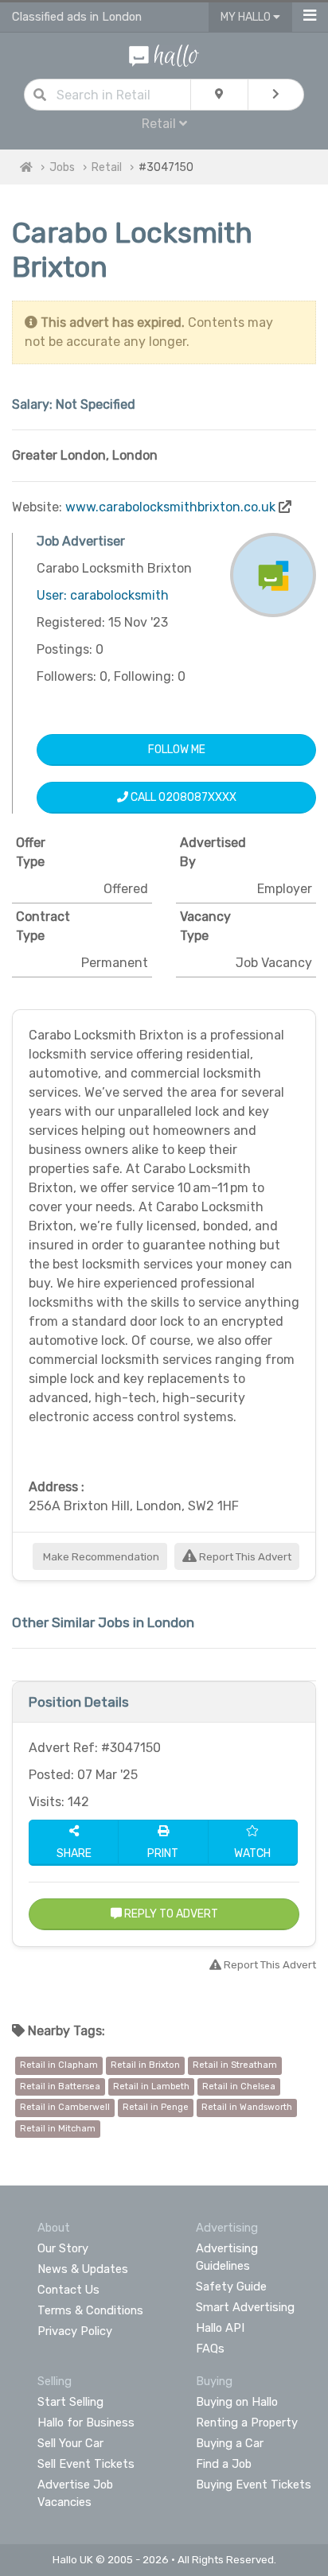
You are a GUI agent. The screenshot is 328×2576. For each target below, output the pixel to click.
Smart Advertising (245, 2307)
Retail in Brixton (145, 2065)
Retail (107, 167)
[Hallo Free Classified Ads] (164, 54)
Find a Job (224, 2464)
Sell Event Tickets (86, 2464)
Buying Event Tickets (254, 2485)
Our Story (63, 2248)
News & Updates (83, 2269)
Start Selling (70, 2402)
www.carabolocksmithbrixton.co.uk (170, 507)
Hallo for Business (86, 2423)
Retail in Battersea (60, 2086)
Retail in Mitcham (58, 2129)
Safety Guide (231, 2287)
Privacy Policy (75, 2331)
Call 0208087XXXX (182, 797)
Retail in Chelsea (239, 2086)
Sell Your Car (70, 2443)
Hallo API (220, 2328)
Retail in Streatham (235, 2065)
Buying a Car (230, 2443)
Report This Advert (244, 1557)
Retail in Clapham (59, 2065)
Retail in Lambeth (151, 2086)
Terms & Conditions (90, 2310)
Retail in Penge (156, 2107)
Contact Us (68, 2290)
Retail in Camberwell (65, 2107)
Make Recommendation (100, 1557)
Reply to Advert (170, 1914)
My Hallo (247, 17)
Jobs (62, 167)
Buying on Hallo (237, 2402)
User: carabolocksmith (103, 595)
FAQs (210, 2349)
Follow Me (177, 750)
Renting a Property (247, 2423)
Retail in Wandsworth (247, 2107)
